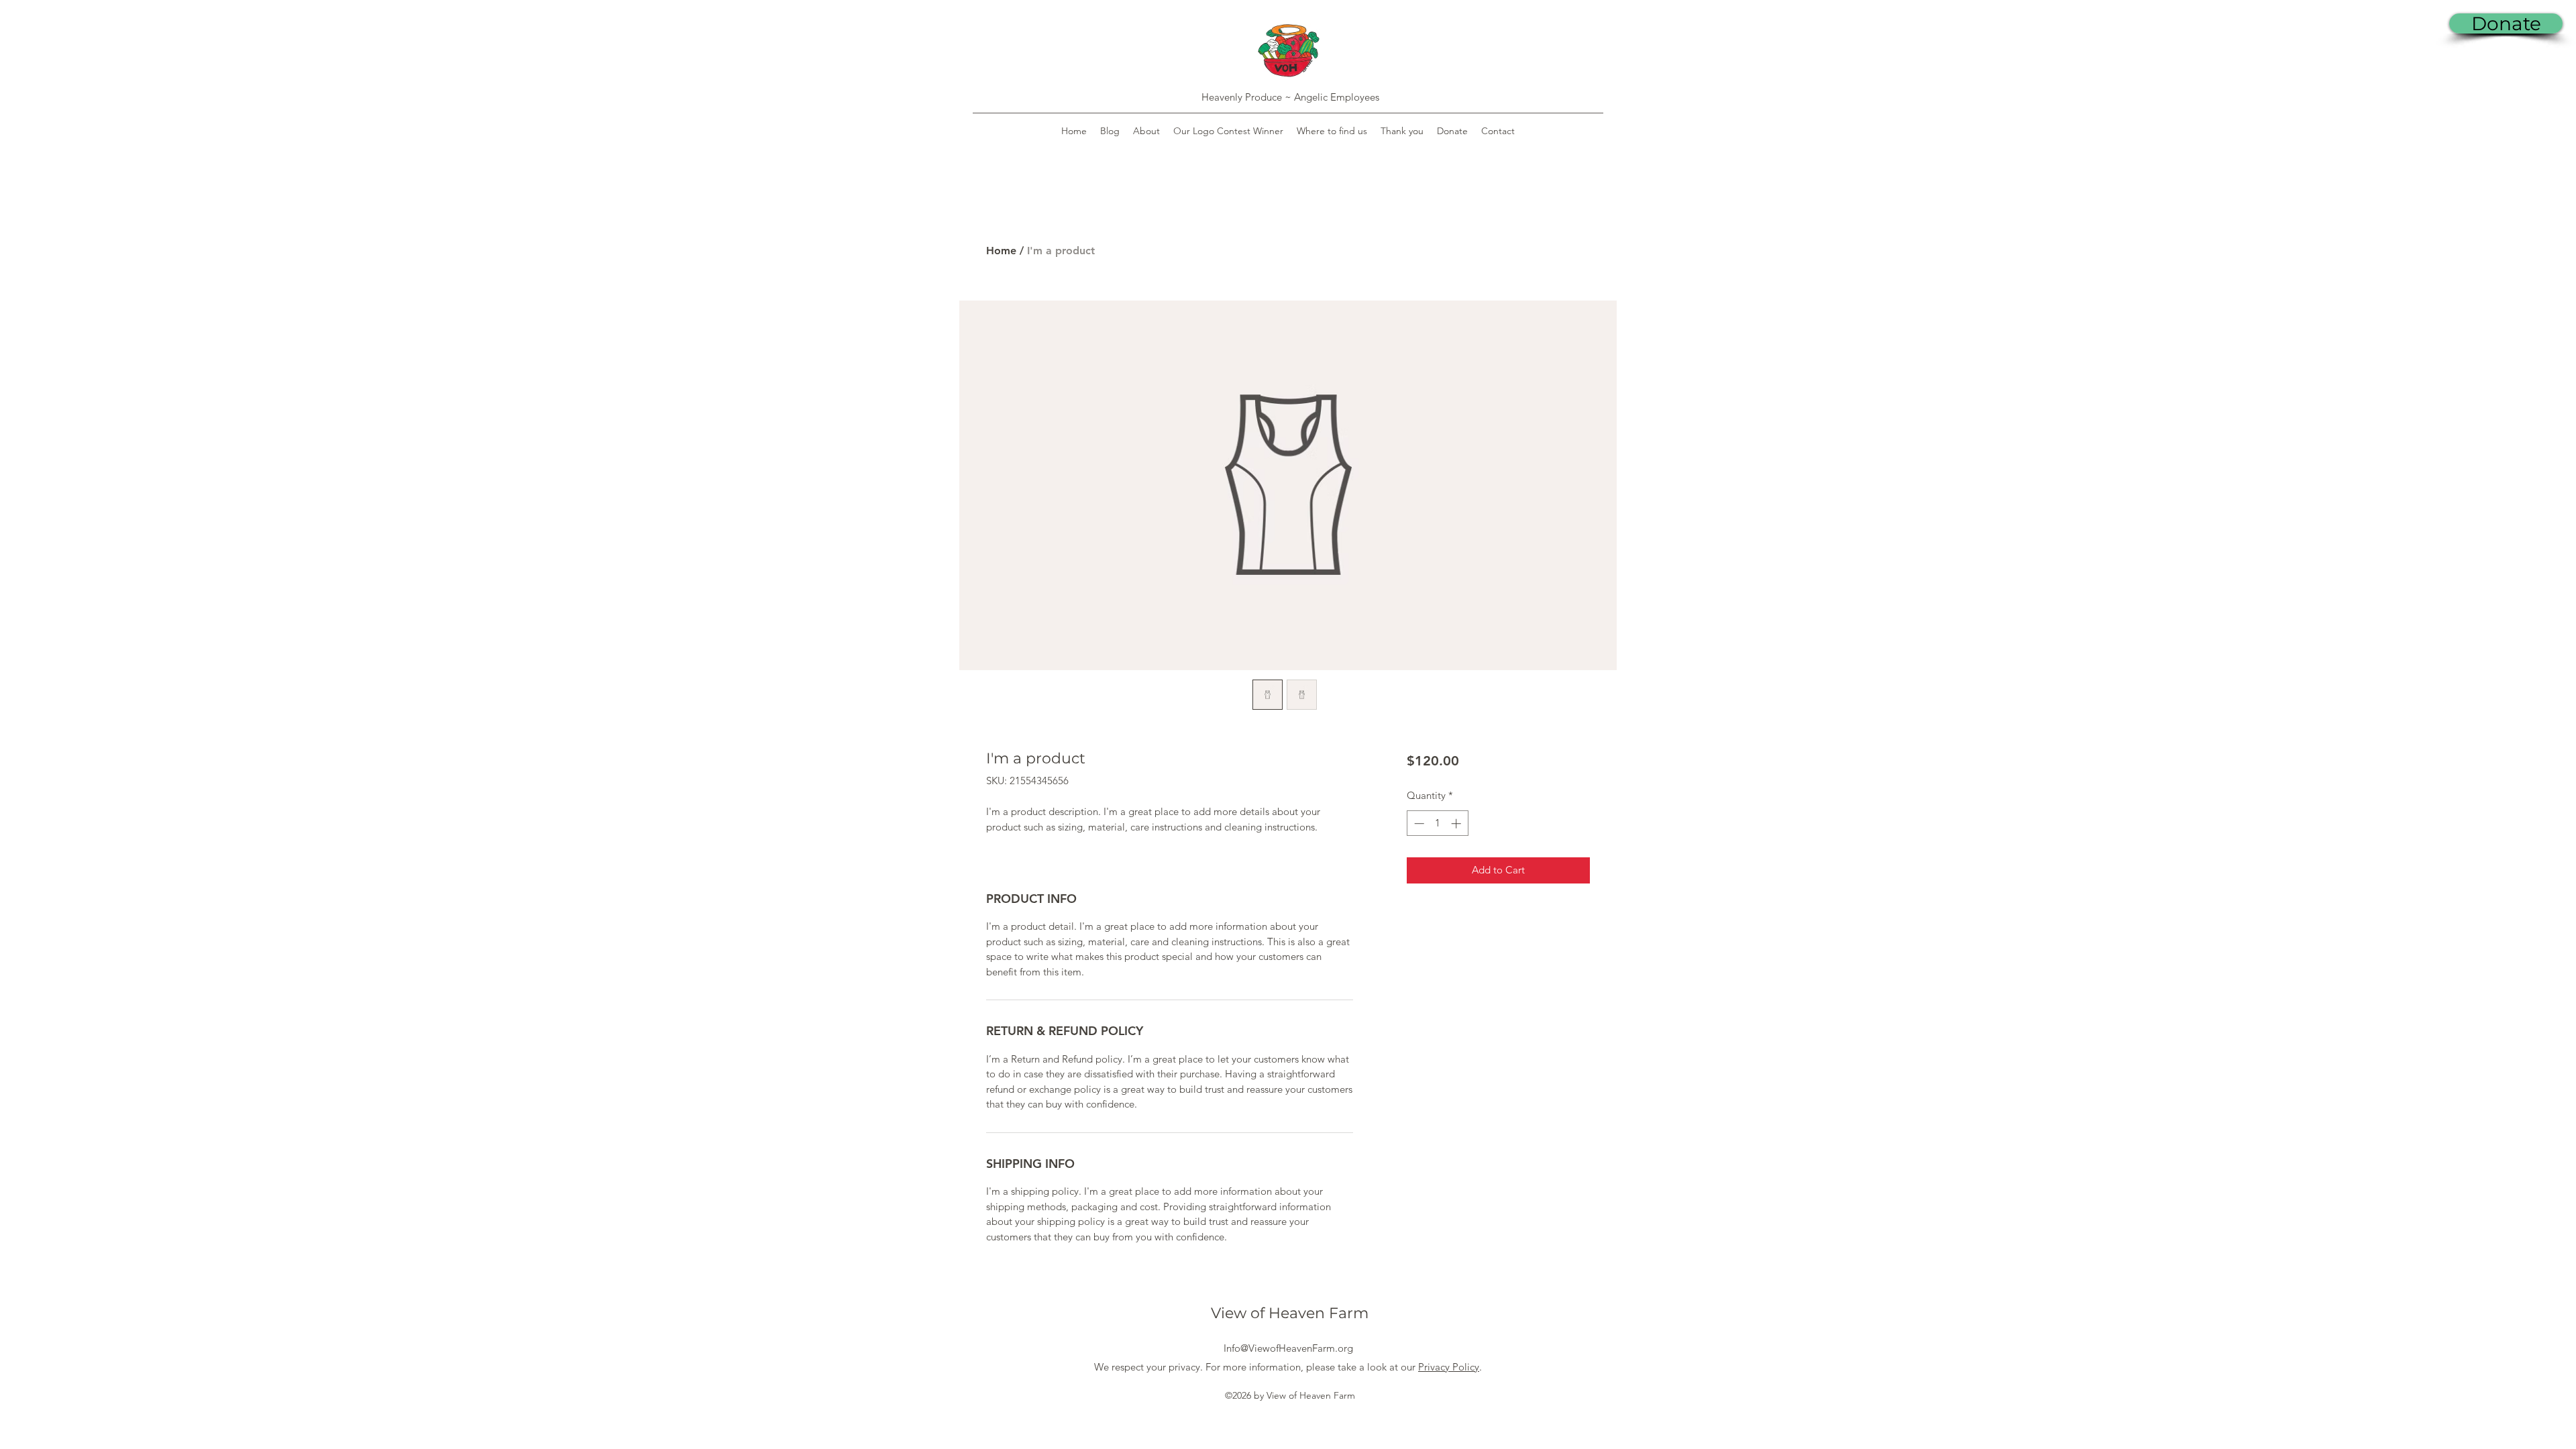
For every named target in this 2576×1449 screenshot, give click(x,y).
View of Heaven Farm (1290, 1313)
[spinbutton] (1437, 823)
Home (1001, 251)
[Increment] (1457, 823)
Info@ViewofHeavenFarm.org (1288, 1348)
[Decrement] (1418, 823)
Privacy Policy (1449, 1367)
